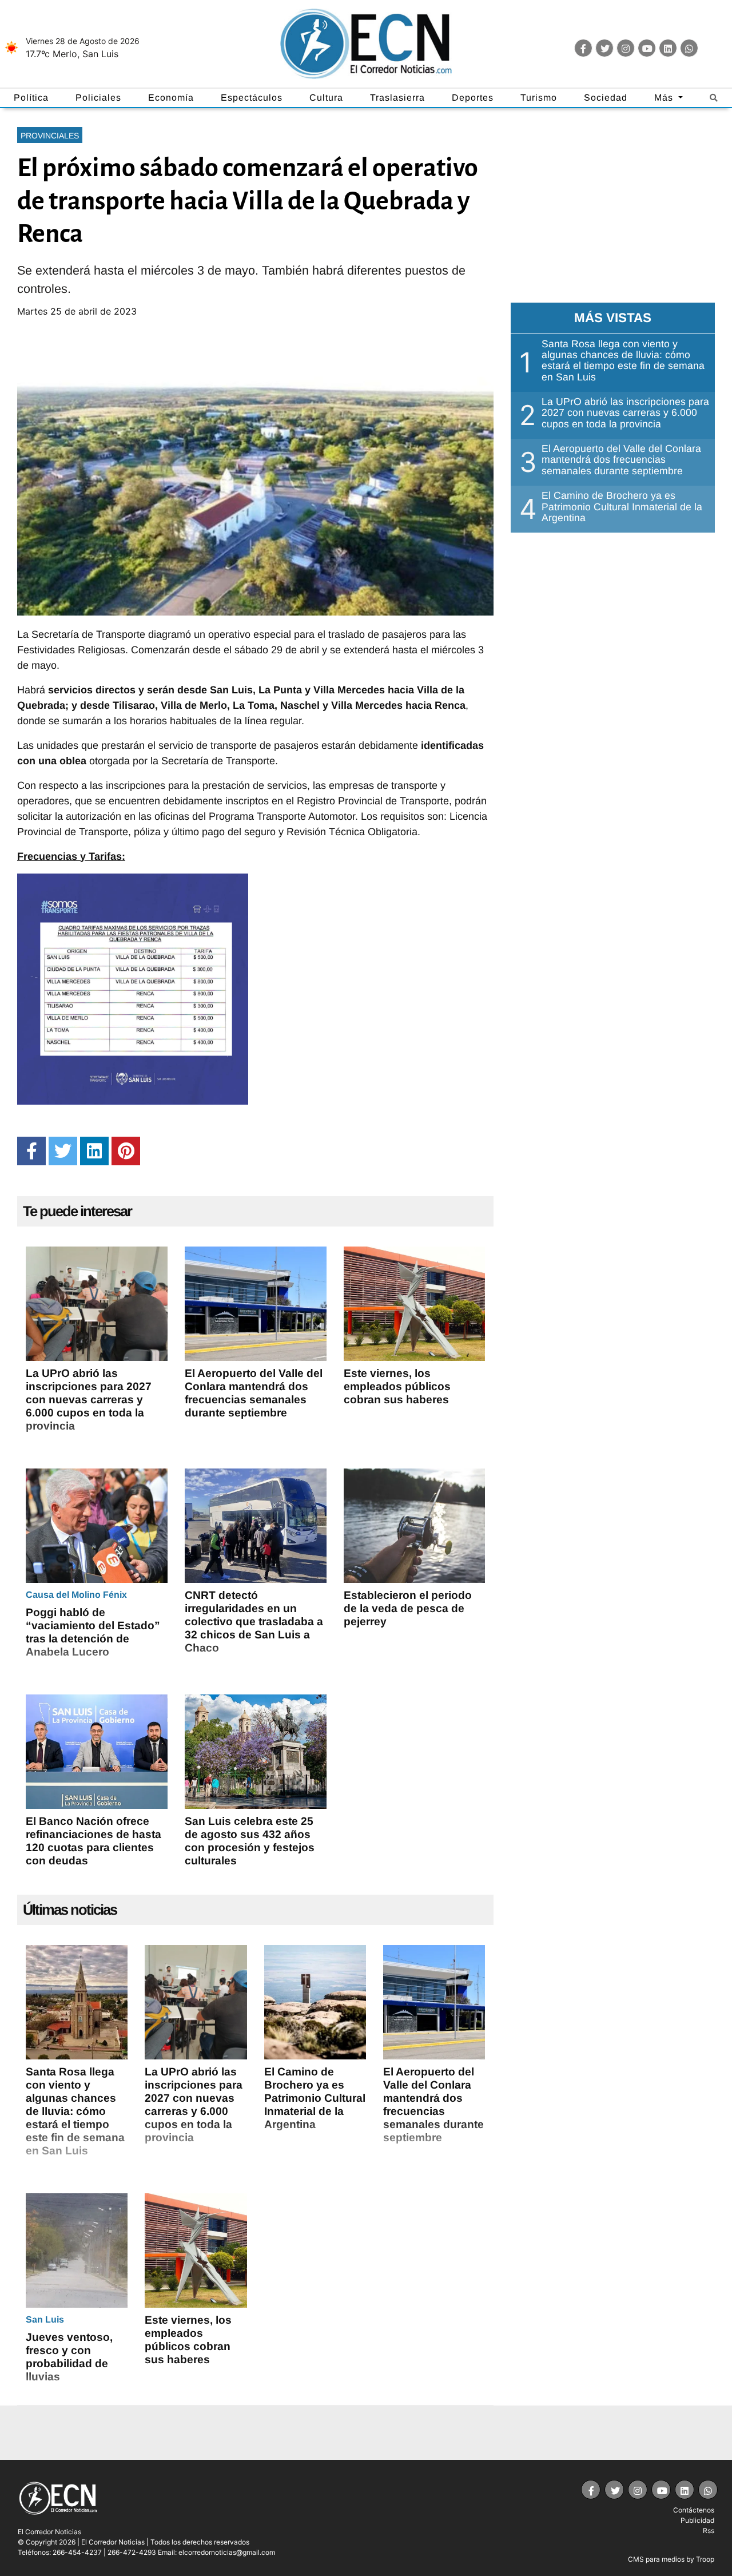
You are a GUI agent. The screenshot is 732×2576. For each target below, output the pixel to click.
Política (31, 98)
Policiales (98, 98)
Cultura (326, 98)
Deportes (473, 98)
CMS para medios (656, 2559)
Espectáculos (252, 98)
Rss (709, 2531)
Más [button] (665, 98)
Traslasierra (397, 98)
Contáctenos (694, 2510)
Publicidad (697, 2520)
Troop (705, 2559)
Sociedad (606, 98)
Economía (171, 98)
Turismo (539, 98)
